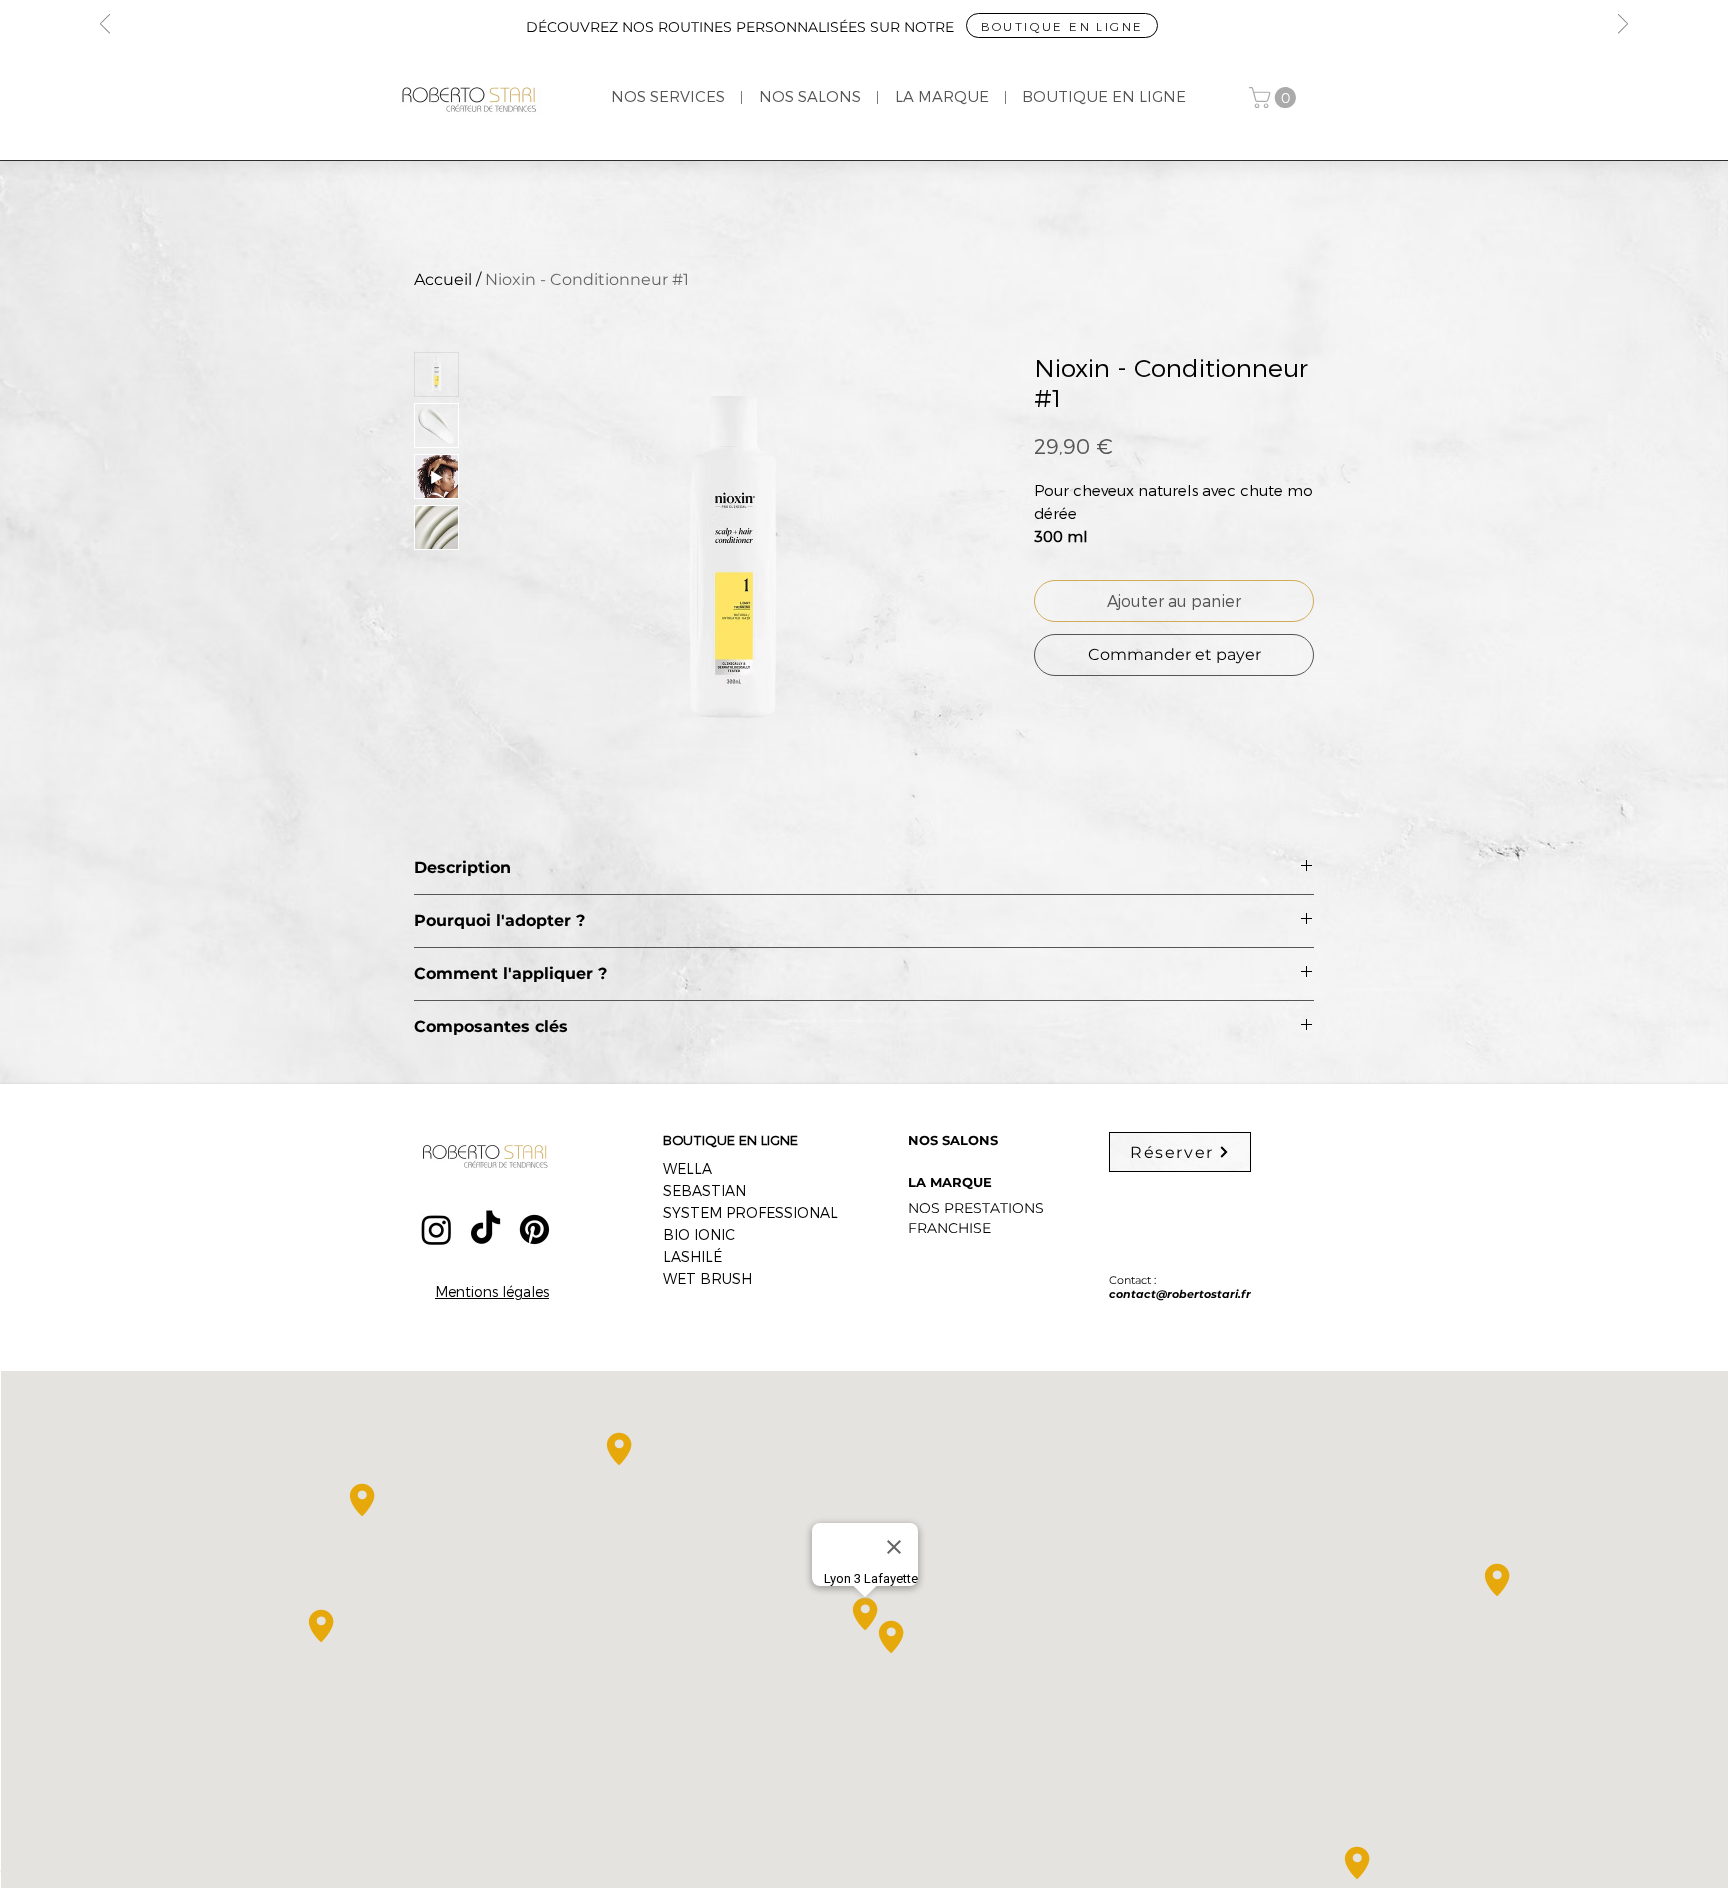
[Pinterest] (534, 1229)
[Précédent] (105, 25)
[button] (1275, 97)
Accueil (443, 279)
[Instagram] (436, 1229)
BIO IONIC (699, 1234)
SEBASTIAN (704, 1190)
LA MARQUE (950, 1182)
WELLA (687, 1168)
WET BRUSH (707, 1278)
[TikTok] (485, 1229)
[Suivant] (1623, 25)
